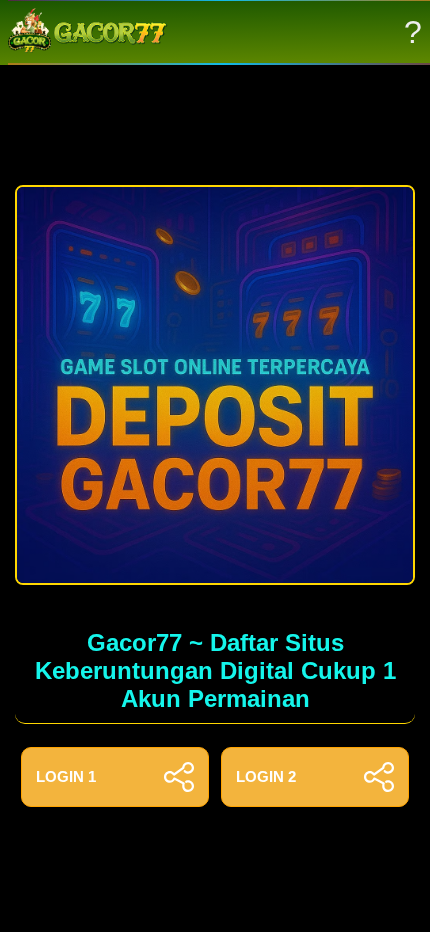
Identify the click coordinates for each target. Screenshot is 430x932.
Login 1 (66, 776)
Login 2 (266, 776)
